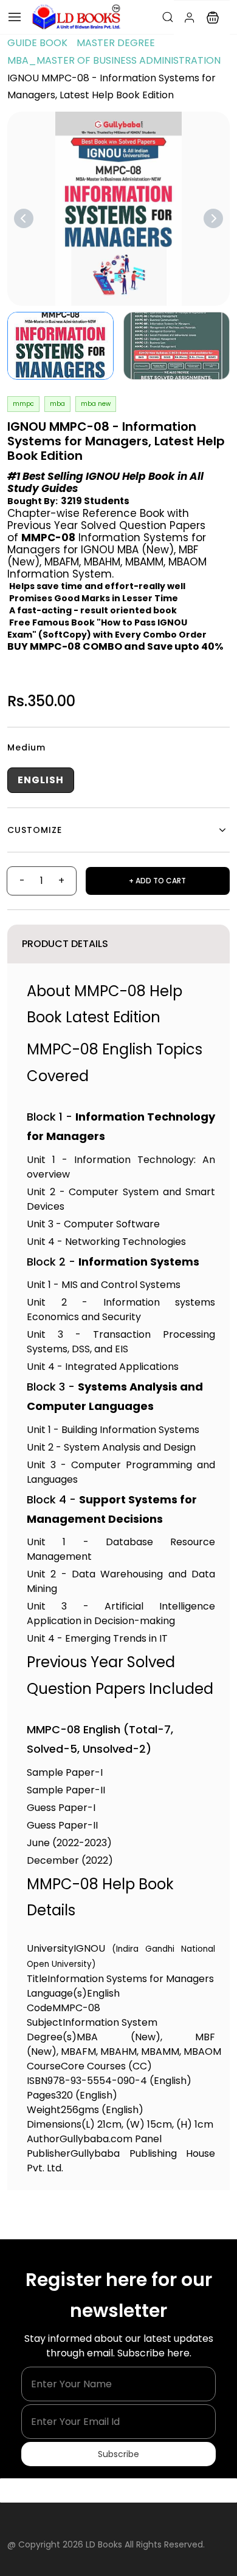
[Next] (213, 218)
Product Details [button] (65, 944)
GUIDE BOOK (37, 43)
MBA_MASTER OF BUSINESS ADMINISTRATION (114, 60)
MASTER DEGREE (116, 43)
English (41, 780)
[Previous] (24, 218)
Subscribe (118, 2454)
